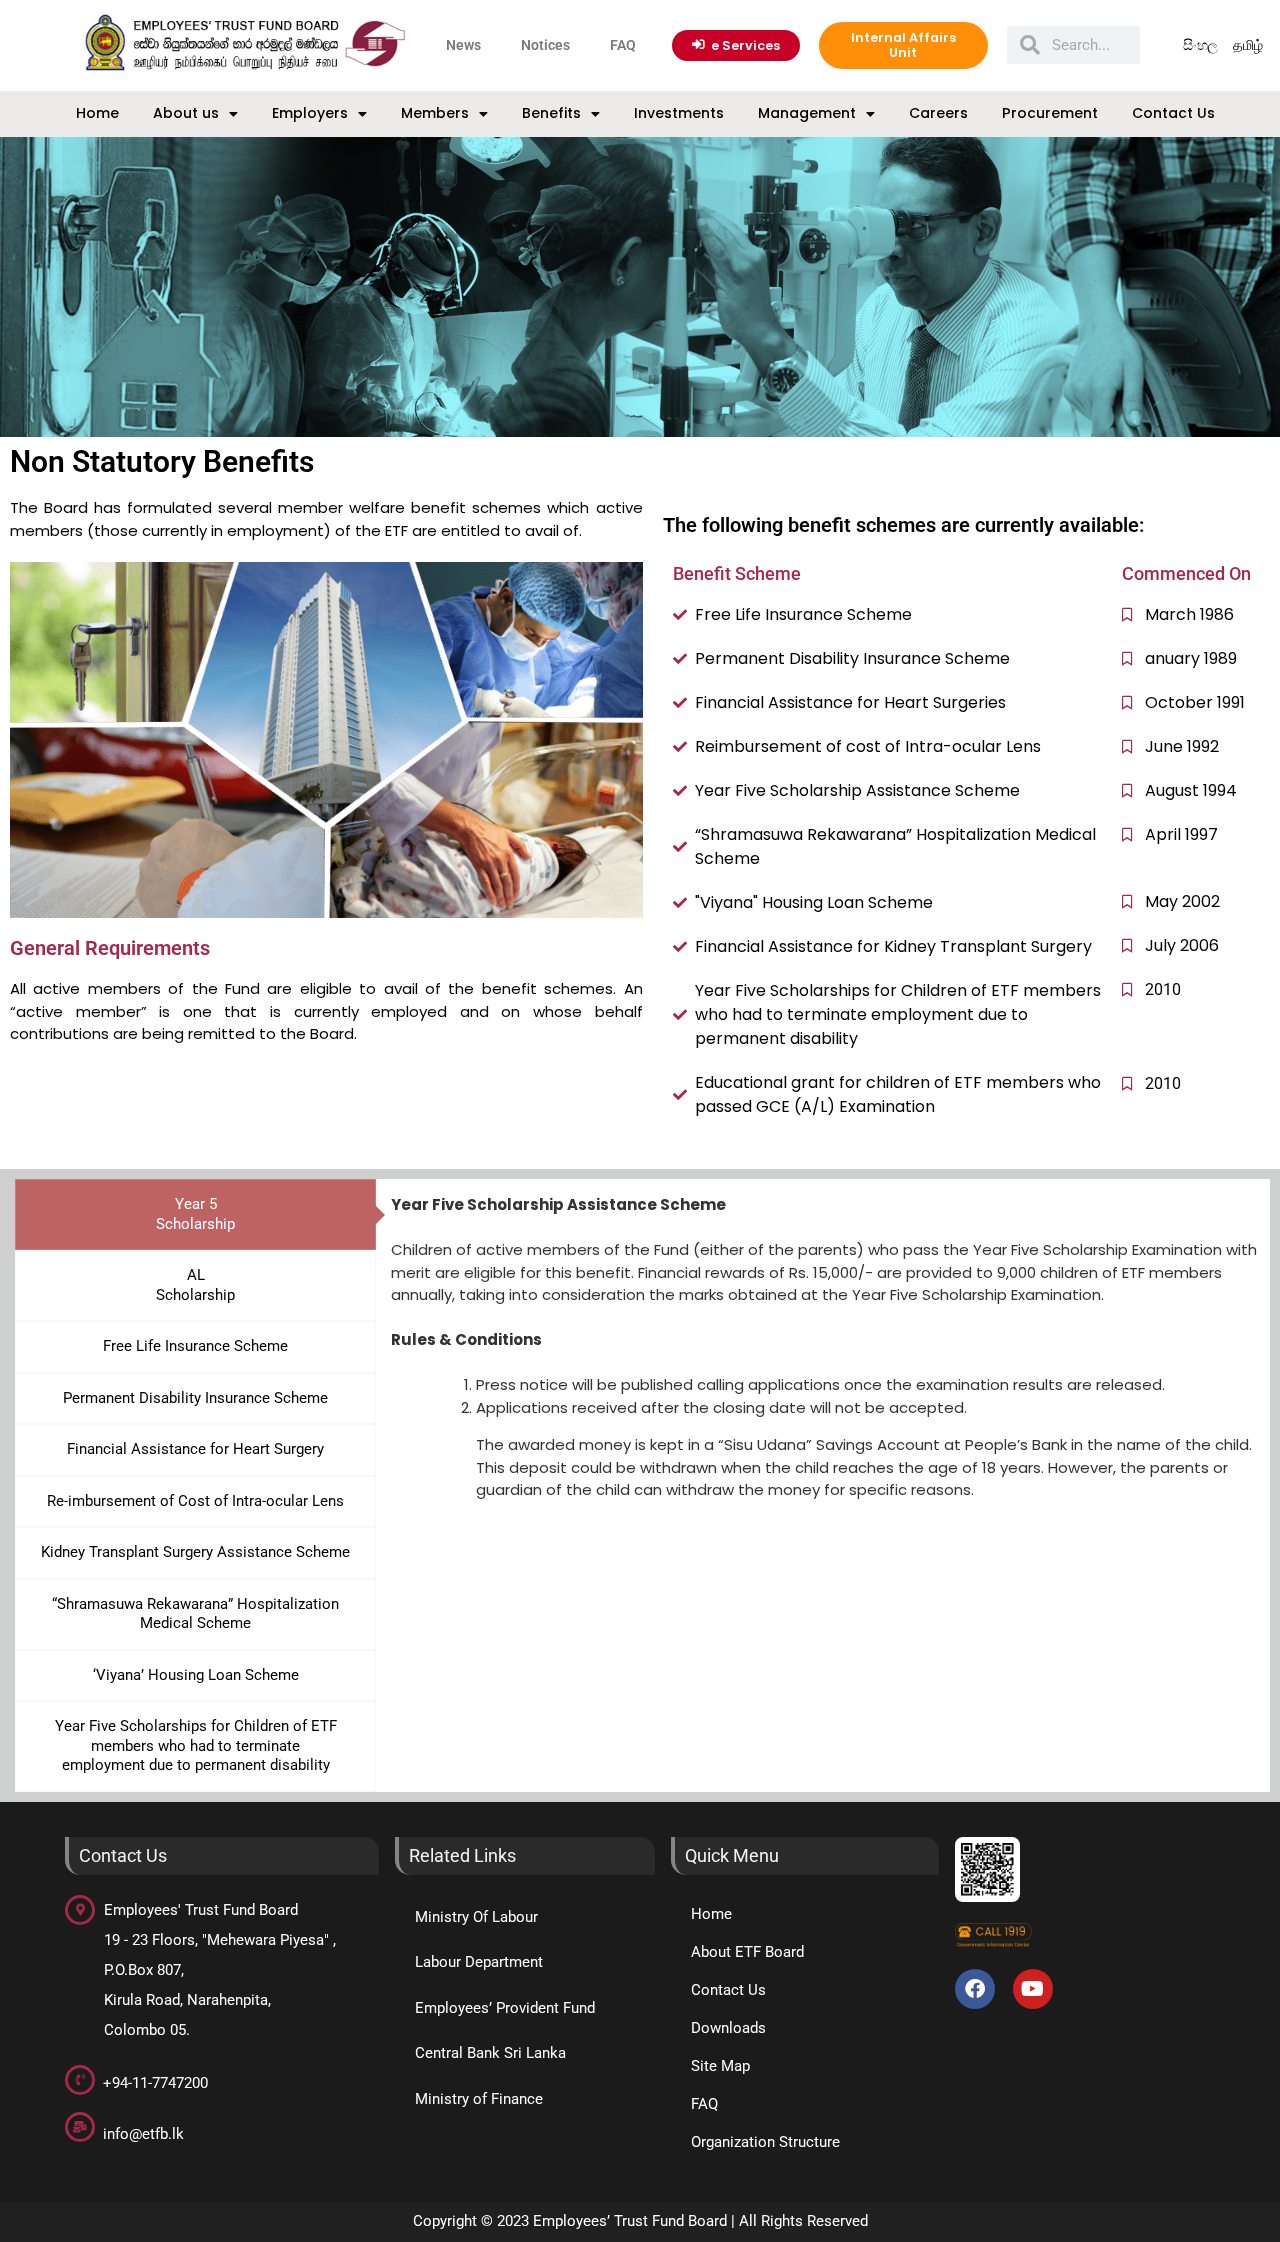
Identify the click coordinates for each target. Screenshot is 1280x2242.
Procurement (1050, 113)
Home (97, 113)
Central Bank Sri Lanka (490, 2053)
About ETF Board (747, 1952)
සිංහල (1201, 45)
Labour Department (479, 1962)
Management (807, 113)
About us (186, 113)
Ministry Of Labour (476, 1917)
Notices (545, 45)
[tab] (195, 1214)
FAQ (623, 45)
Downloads (728, 2028)
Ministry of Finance (479, 2099)
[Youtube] (1033, 1989)
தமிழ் (1248, 45)
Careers (938, 113)
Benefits (551, 113)
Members (435, 113)
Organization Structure (765, 2142)
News (463, 45)
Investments (679, 113)
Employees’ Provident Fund (505, 2008)
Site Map (720, 2066)
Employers (310, 113)
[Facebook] (975, 1989)
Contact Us (1173, 113)
